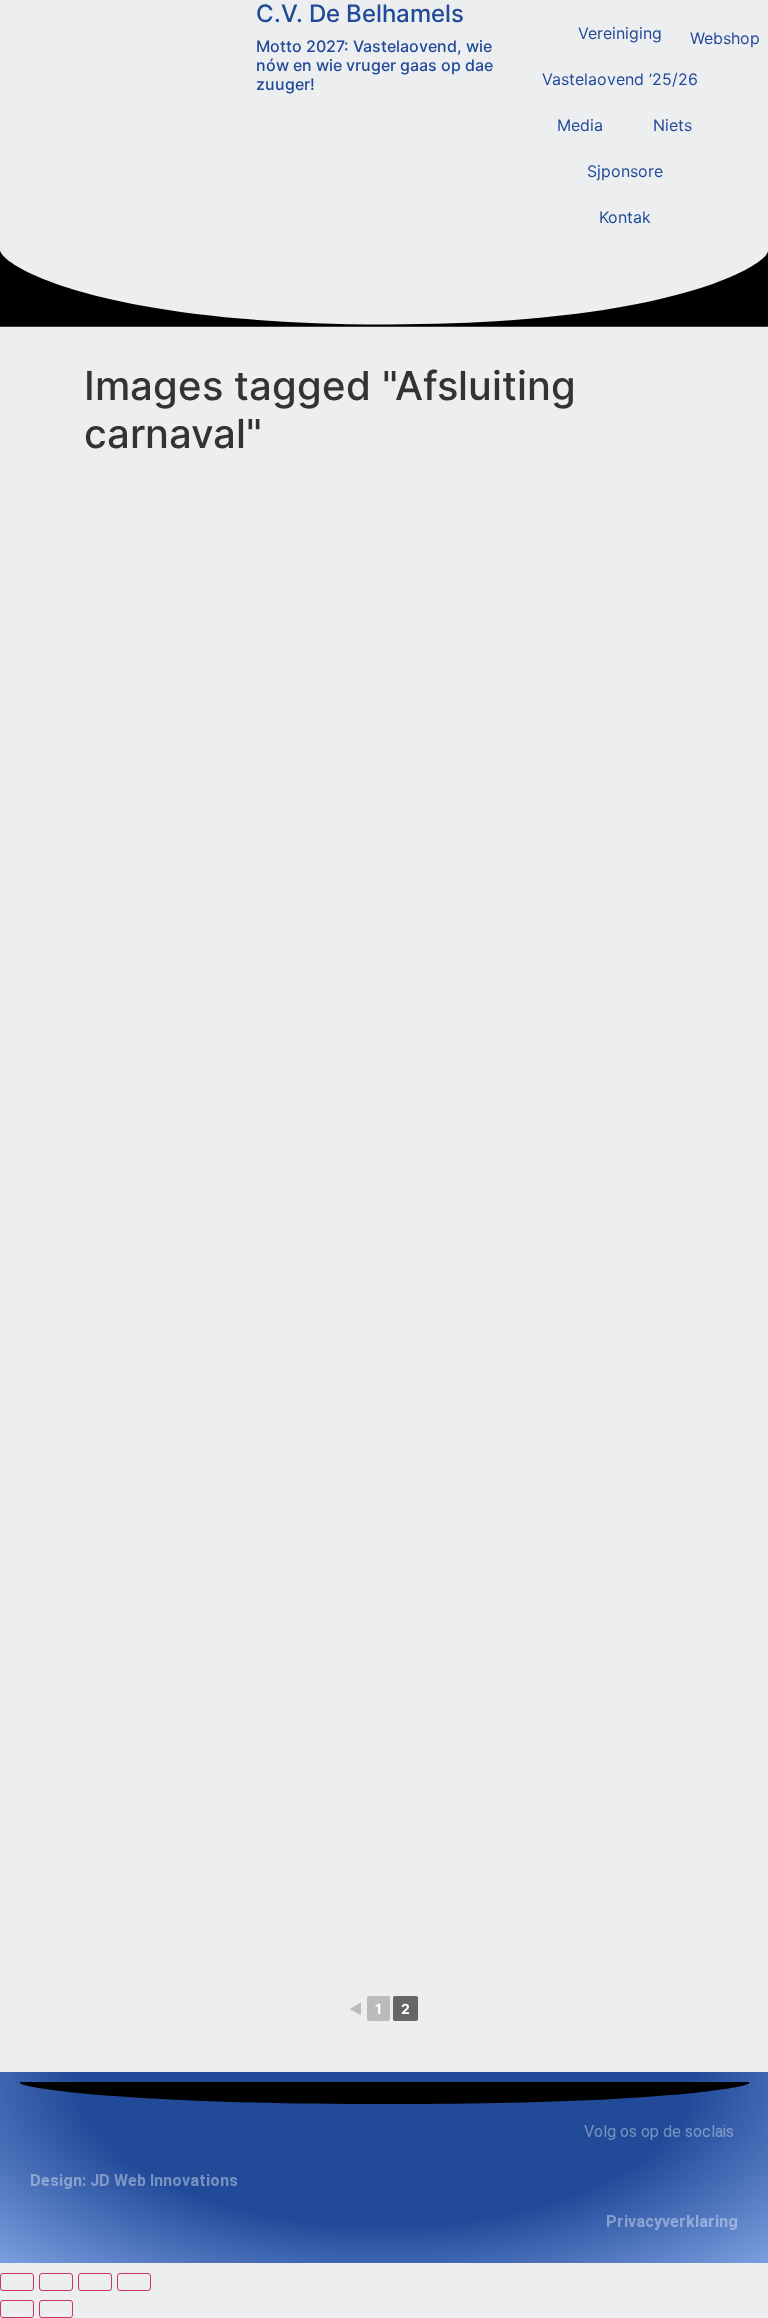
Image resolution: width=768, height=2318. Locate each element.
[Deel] (95, 2282)
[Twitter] (692, 2186)
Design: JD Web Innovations (134, 2180)
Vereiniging (620, 33)
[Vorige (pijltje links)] (17, 2309)
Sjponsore (625, 171)
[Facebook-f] (654, 2186)
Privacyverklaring (672, 2221)
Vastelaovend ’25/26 (620, 79)
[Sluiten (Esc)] (134, 2282)
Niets (672, 125)
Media (580, 125)
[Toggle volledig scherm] (56, 2282)
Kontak (625, 217)
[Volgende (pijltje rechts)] (56, 2309)
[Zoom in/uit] (17, 2282)
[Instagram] (730, 2186)
